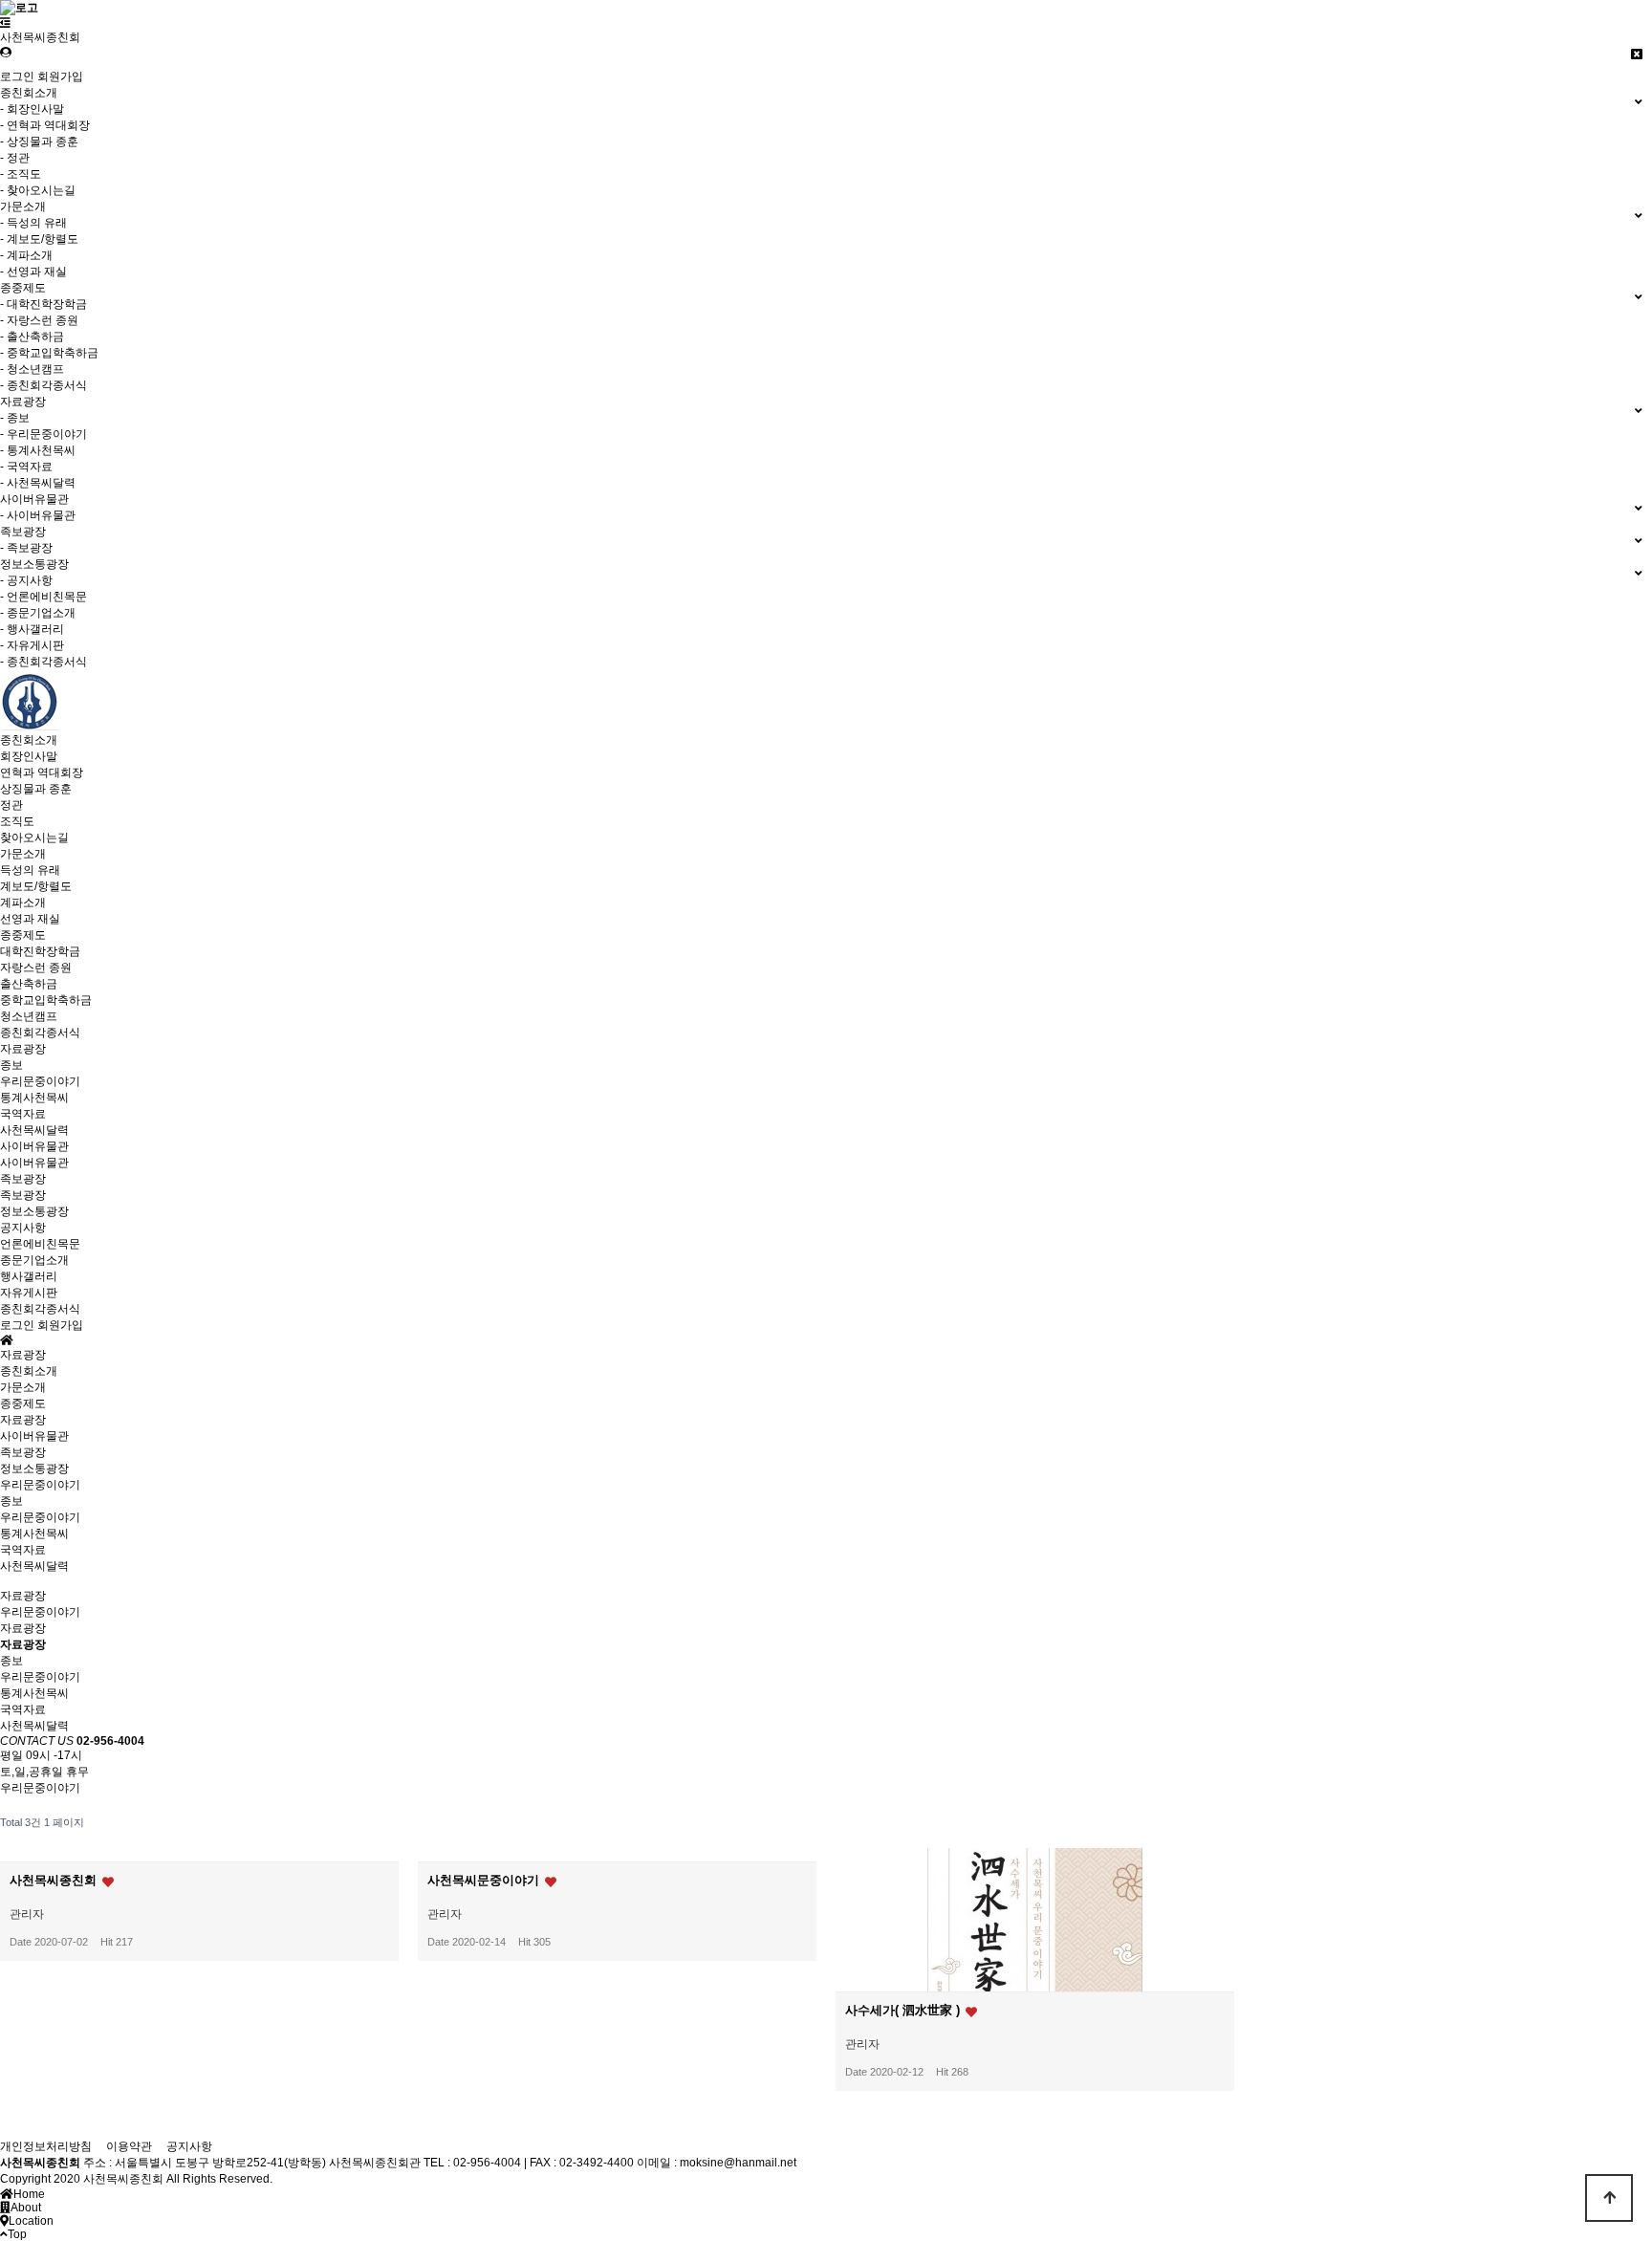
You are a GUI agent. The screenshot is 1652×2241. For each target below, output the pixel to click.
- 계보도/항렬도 (39, 239)
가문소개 (23, 854)
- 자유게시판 (32, 645)
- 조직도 (21, 174)
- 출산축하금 (32, 337)
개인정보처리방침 (46, 2146)
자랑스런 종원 (36, 968)
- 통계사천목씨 (38, 450)
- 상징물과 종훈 (39, 141)
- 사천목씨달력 (38, 483)
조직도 (17, 821)
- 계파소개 (26, 255)
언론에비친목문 (40, 1244)
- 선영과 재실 (33, 272)
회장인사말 (29, 756)
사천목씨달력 (34, 1130)
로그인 (17, 76)
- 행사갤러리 (32, 629)
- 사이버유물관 (38, 515)
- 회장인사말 (32, 109)
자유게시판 (29, 1293)
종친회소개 (29, 740)
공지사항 (23, 1228)
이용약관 (129, 2146)
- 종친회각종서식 (43, 385)
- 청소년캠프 (32, 369)
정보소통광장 (34, 1211)
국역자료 (23, 1114)
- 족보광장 (26, 548)
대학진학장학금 (40, 951)
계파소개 (23, 903)
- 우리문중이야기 (43, 434)
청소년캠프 (29, 1016)
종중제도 (23, 935)
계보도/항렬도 (36, 886)
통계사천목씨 (34, 1098)
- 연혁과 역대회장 (45, 125)
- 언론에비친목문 (43, 597)
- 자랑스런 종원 (39, 320)
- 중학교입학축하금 (49, 353)
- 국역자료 (26, 467)
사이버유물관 (34, 1146)
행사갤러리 (29, 1276)
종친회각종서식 (40, 1033)
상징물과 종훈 (36, 789)
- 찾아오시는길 (38, 190)
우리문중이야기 (40, 1081)
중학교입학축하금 (46, 1000)
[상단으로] (1609, 2198)
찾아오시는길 (34, 838)
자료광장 (23, 1049)
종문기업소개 (34, 1260)
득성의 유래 (30, 870)
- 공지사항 (26, 580)
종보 (11, 1065)
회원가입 (60, 76)
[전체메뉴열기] (5, 23)
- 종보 (15, 418)
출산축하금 (29, 984)
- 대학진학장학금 (43, 304)
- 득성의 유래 (33, 223)
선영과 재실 (30, 919)
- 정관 (15, 158)
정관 (11, 805)
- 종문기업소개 (38, 613)
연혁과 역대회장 (42, 772)
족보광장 (23, 1179)
